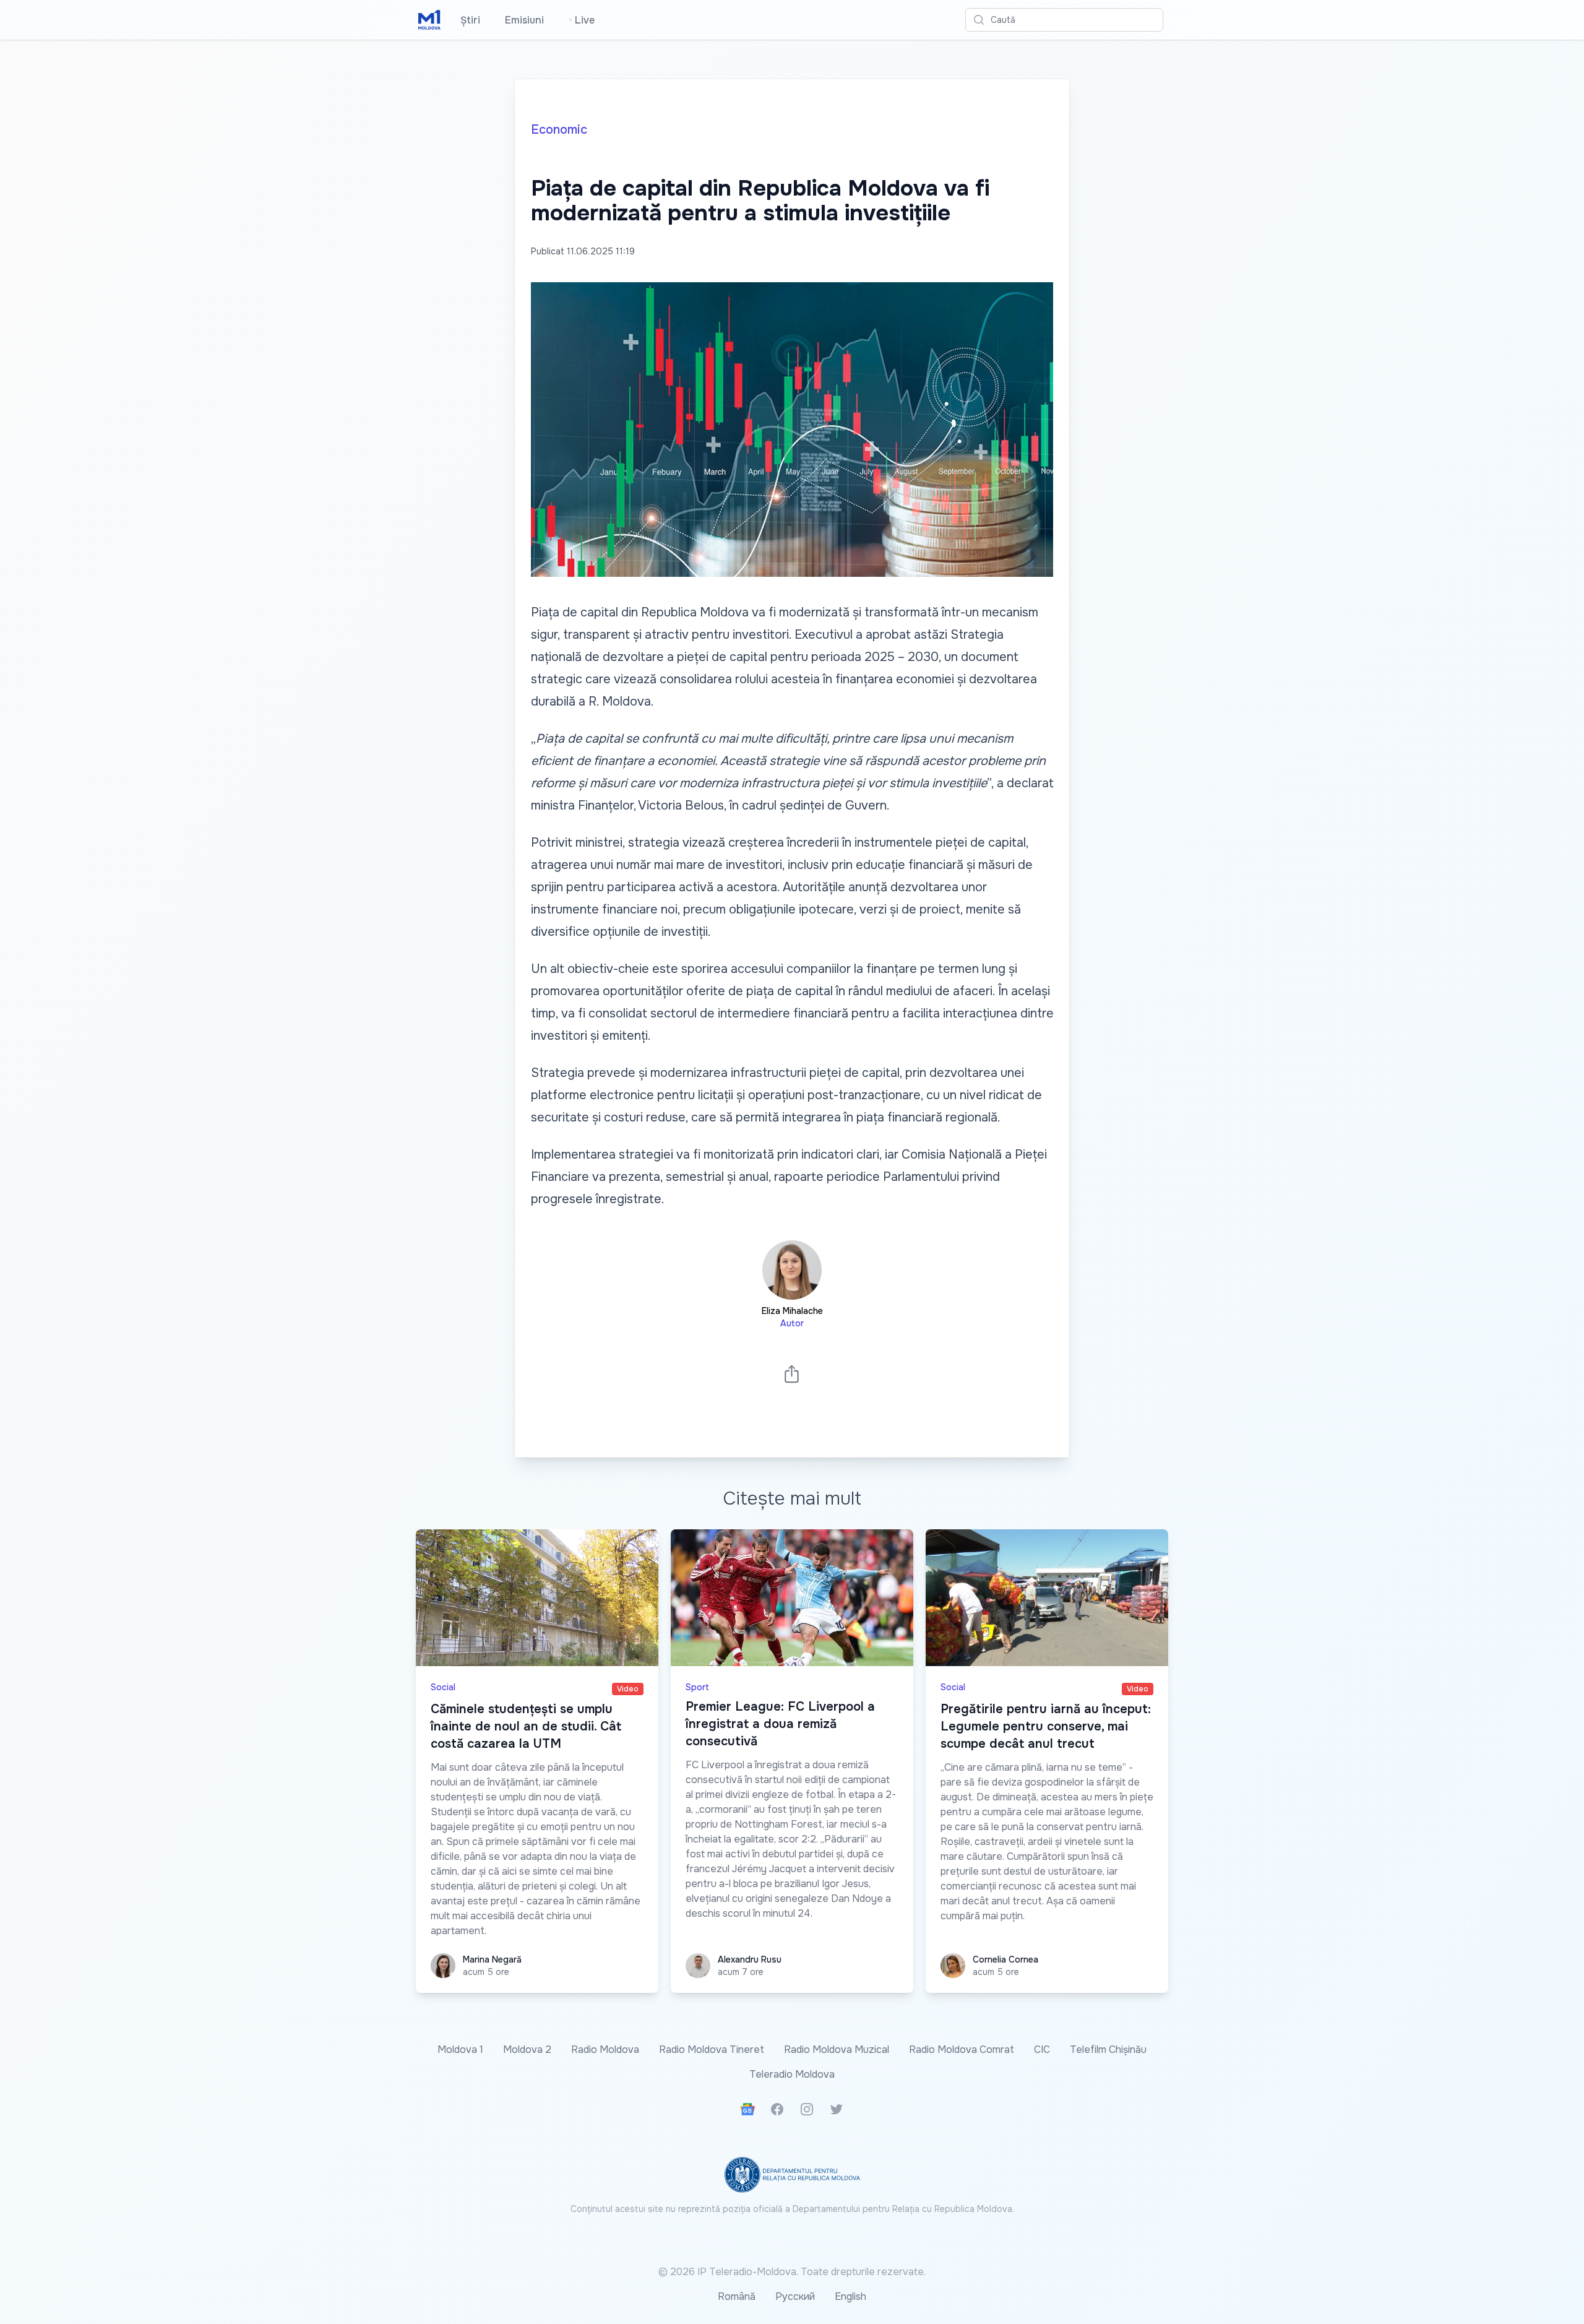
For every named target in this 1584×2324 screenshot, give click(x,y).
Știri (470, 20)
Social (443, 1687)
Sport (697, 1687)
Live (582, 20)
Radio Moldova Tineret (712, 2050)
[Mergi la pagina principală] (429, 20)
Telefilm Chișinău (1108, 2050)
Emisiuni (524, 20)
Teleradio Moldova (792, 2074)
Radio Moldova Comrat (962, 2050)
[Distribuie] (792, 1374)
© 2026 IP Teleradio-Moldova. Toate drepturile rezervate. (792, 2272)
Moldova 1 (460, 2050)
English (850, 2296)
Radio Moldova (605, 2050)
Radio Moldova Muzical (837, 2050)
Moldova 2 (527, 2050)
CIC (1042, 2050)
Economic (559, 130)
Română (737, 2296)
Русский (795, 2296)
